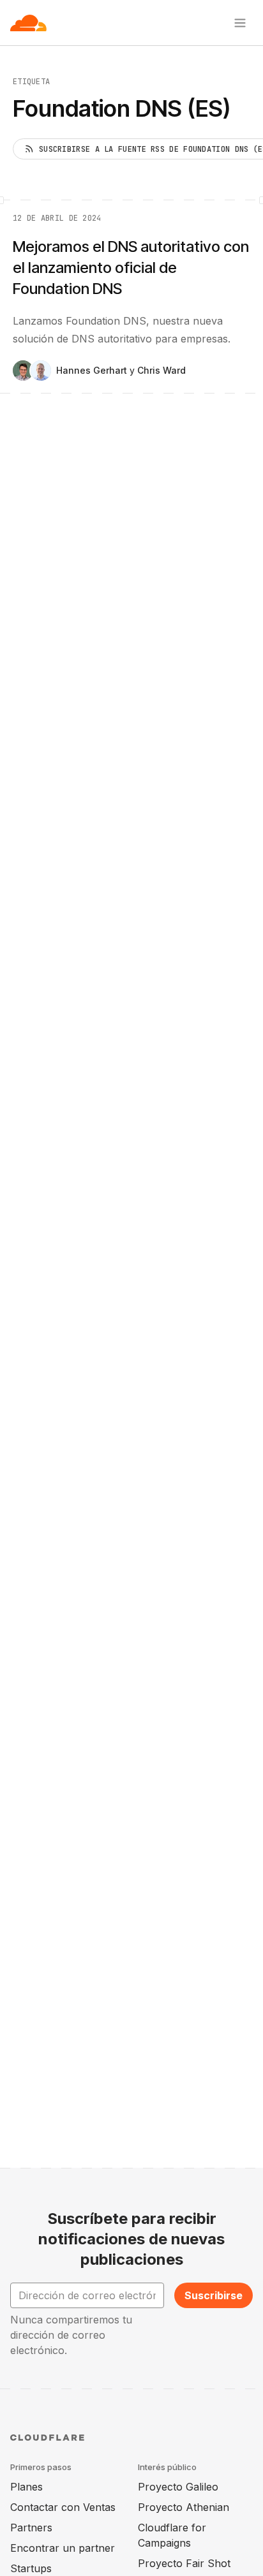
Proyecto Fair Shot (184, 2563)
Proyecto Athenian (184, 2507)
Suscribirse (214, 2295)
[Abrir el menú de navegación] (240, 23)
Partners (31, 2528)
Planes (26, 2487)
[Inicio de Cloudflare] (28, 23)
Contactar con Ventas (63, 2507)
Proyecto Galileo (178, 2487)
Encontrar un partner (63, 2548)
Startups (31, 2568)
